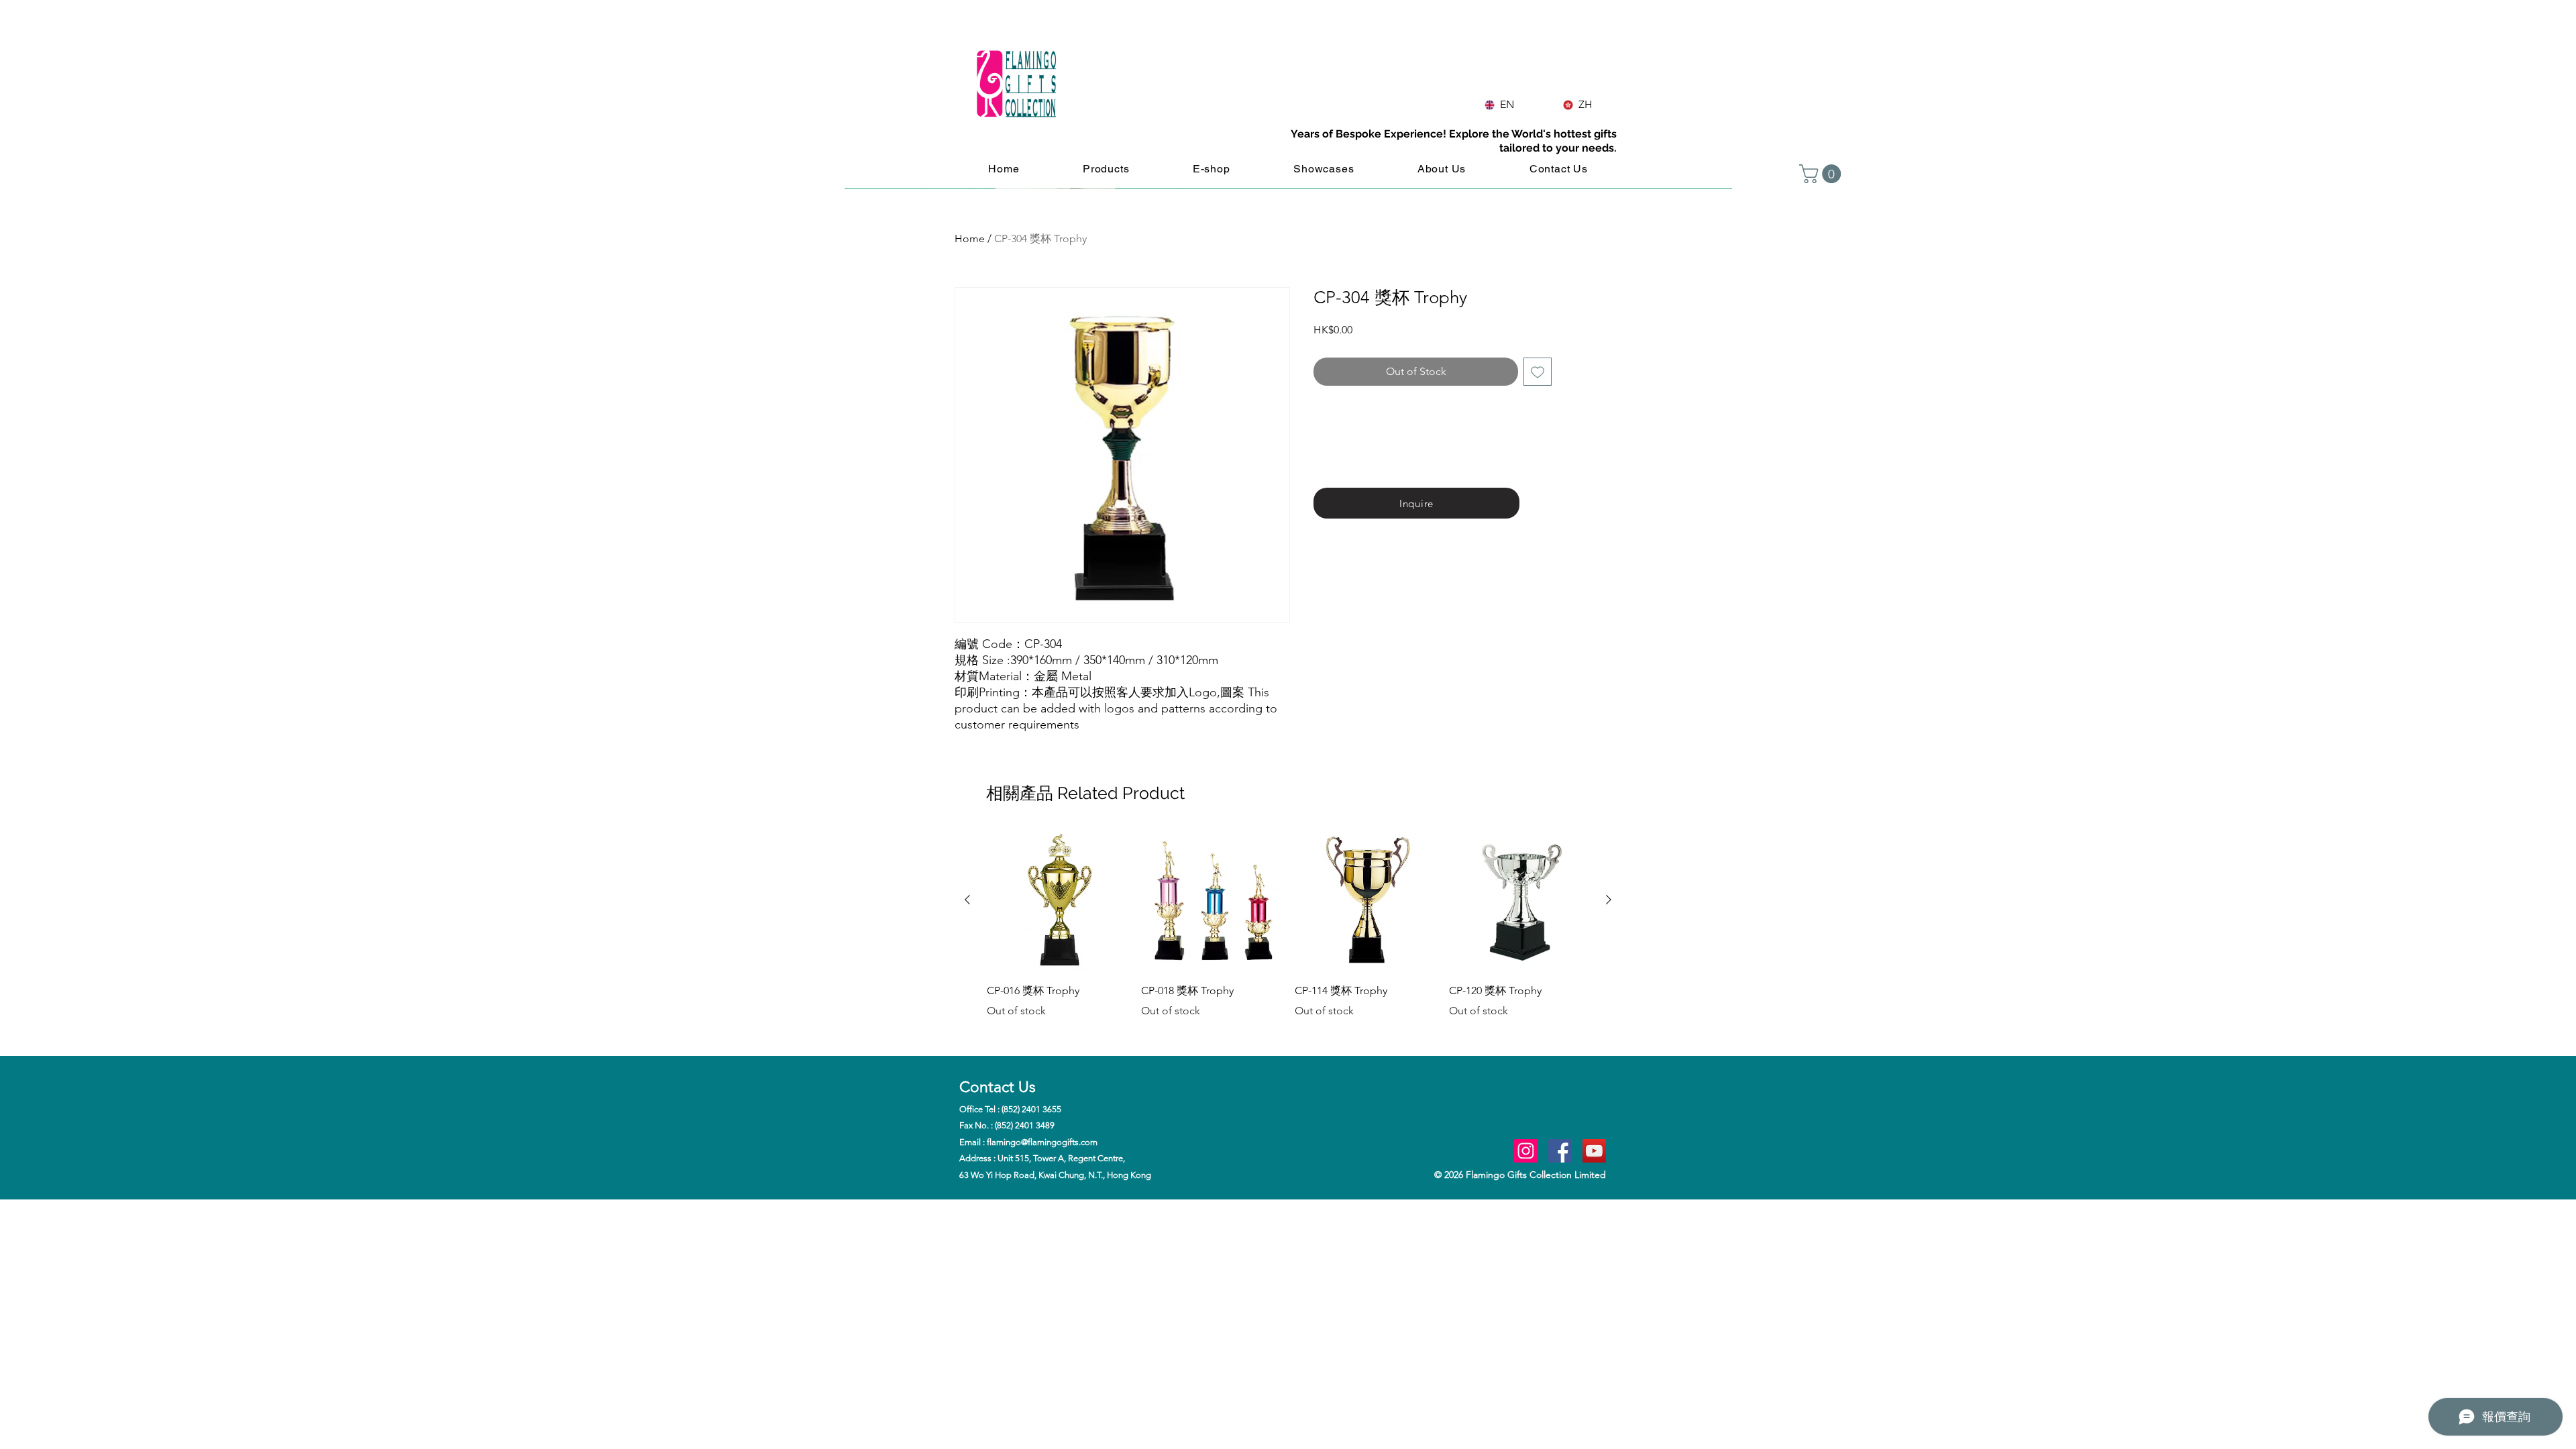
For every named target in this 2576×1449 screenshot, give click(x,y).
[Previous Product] (967, 900)
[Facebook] (1560, 1151)
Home (970, 238)
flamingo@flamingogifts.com (1042, 1142)
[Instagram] (1526, 1151)
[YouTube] (1594, 1151)
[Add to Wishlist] (1538, 372)
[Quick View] (1057, 900)
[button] (1822, 174)
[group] (1288, 934)
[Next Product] (1609, 900)
